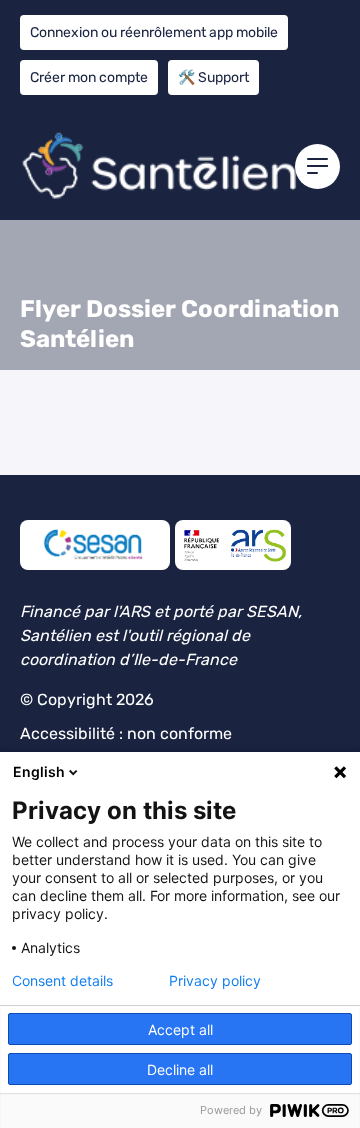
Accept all (180, 1029)
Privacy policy (215, 981)
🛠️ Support (213, 77)
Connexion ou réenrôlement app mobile (154, 32)
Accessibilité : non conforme (126, 733)
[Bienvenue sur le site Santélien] (180, 165)
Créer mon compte (89, 77)
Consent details (62, 981)
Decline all (180, 1069)
